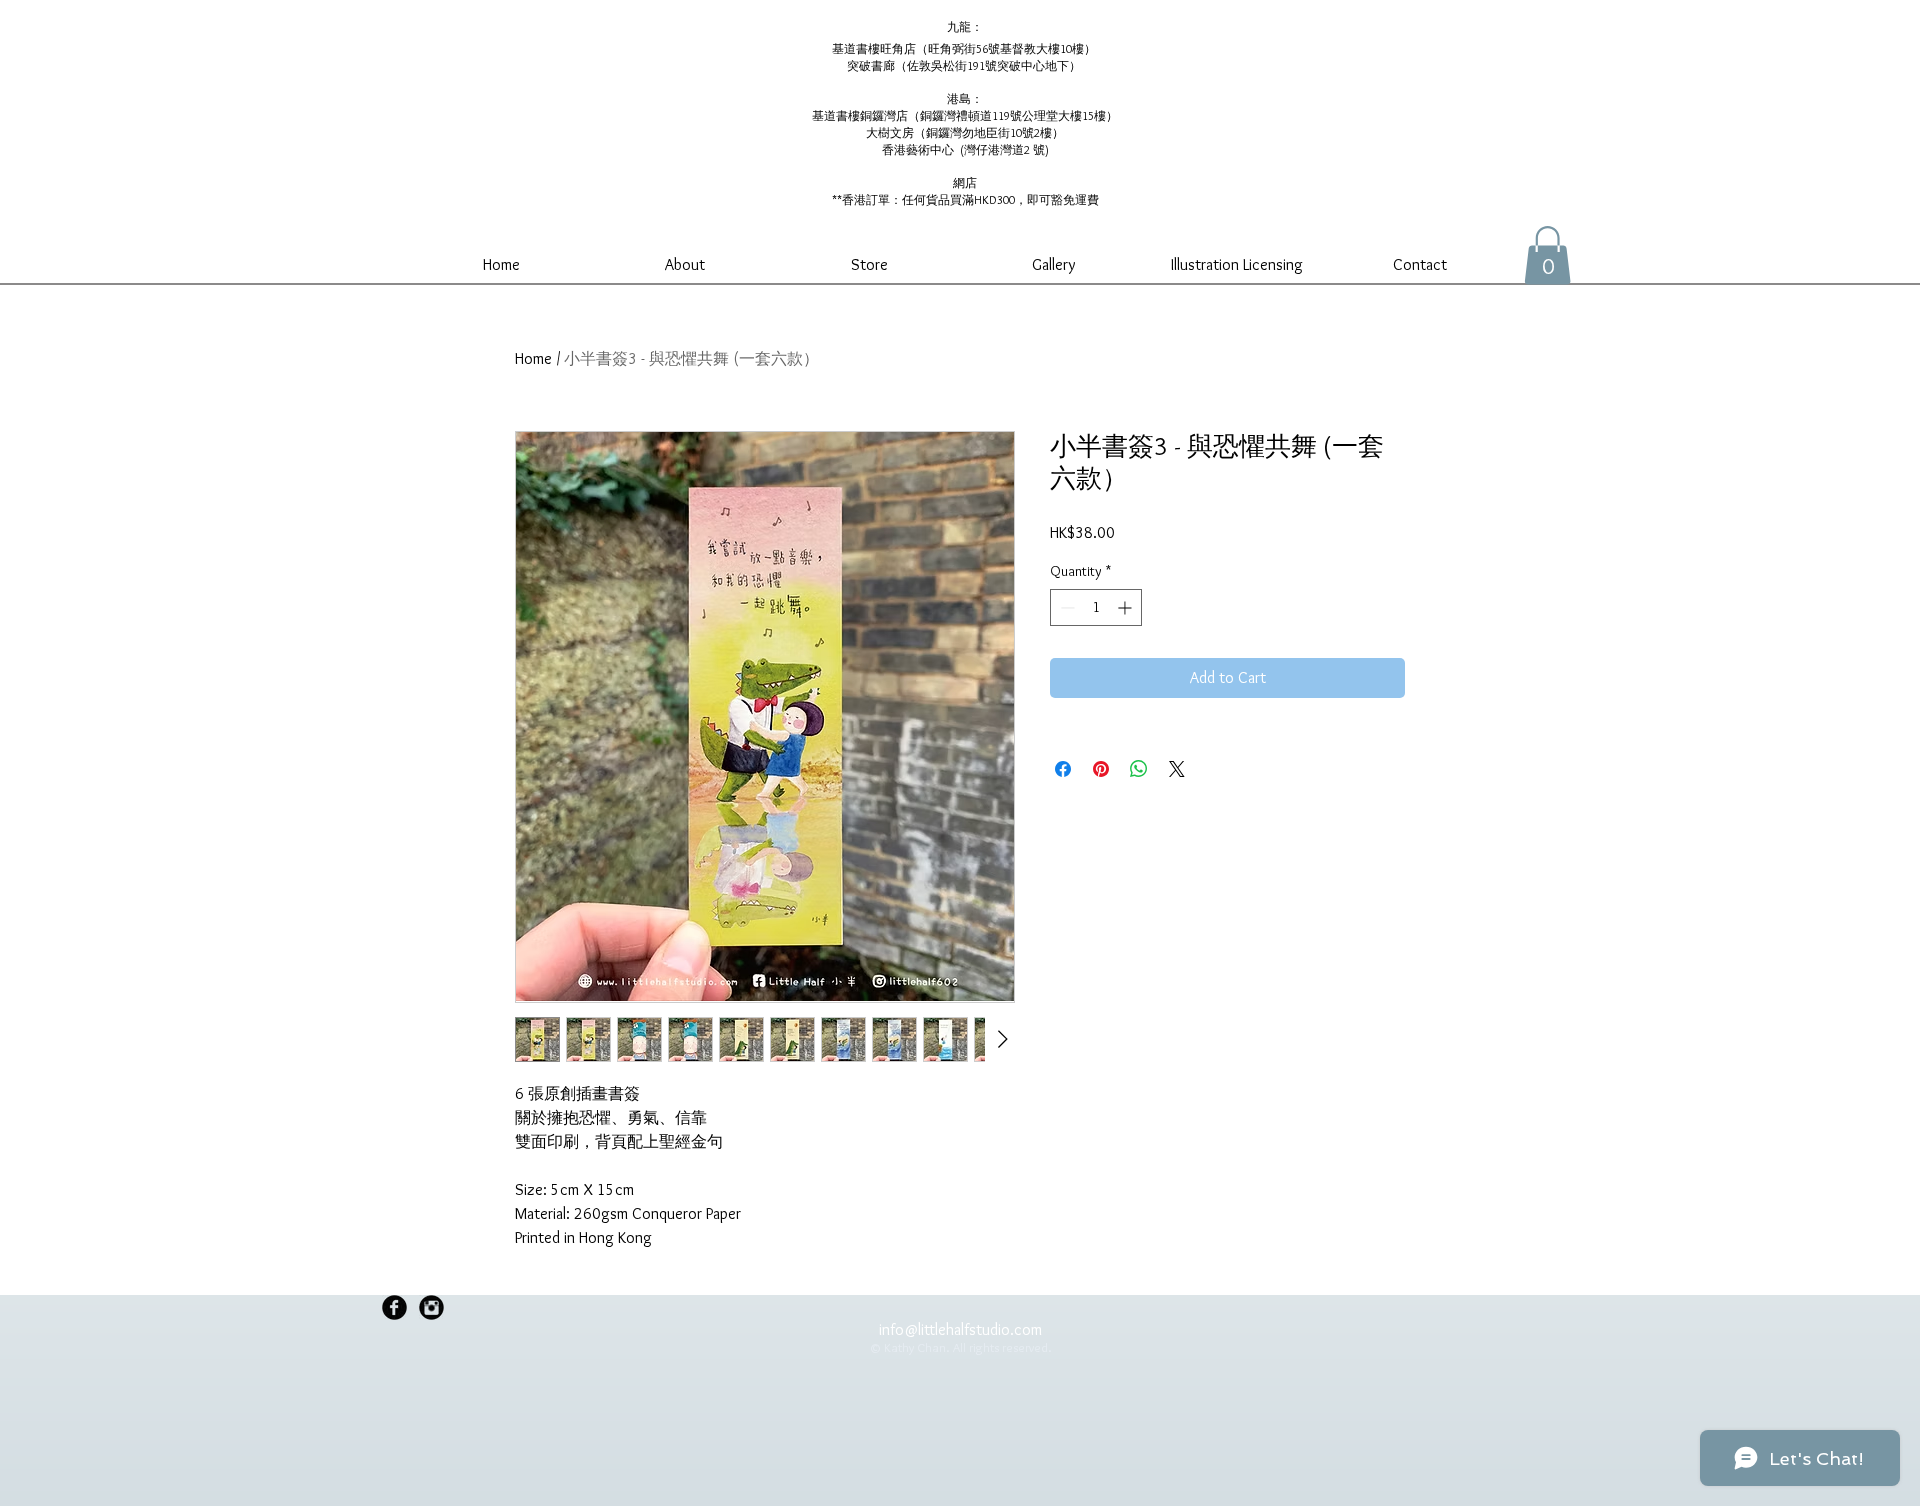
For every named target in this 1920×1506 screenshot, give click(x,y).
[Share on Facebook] (1063, 769)
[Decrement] (1065, 607)
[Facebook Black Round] (394, 1307)
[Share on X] (1177, 769)
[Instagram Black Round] (431, 1307)
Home (533, 358)
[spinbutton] (1096, 607)
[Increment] (1126, 607)
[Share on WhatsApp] (1139, 769)
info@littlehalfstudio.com (960, 1329)
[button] (1547, 255)
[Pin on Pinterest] (1101, 769)
